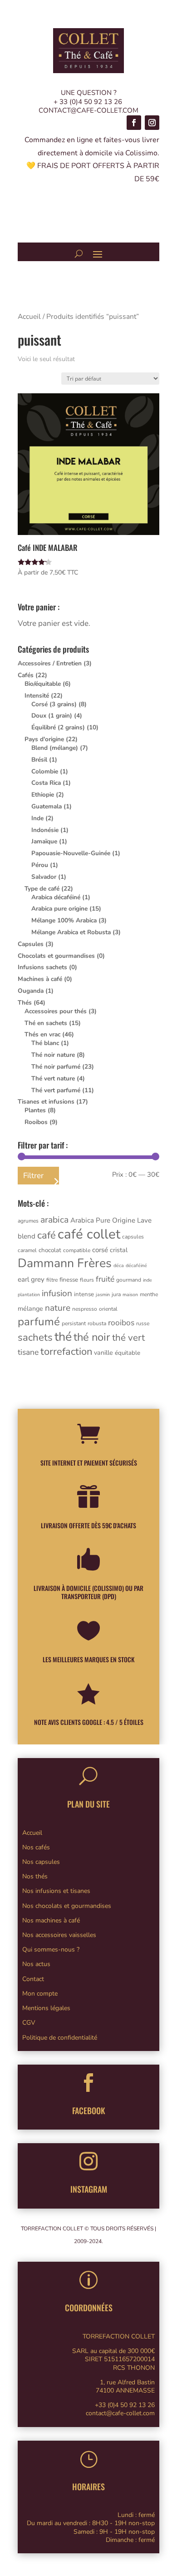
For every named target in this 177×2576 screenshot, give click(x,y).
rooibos (121, 1323)
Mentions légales (46, 2008)
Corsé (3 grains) (54, 704)
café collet (89, 1234)
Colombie (45, 771)
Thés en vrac (42, 1034)
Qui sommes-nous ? (51, 1949)
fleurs (87, 1280)
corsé (100, 1250)
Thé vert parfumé (56, 1090)
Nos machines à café (51, 1920)
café (47, 1235)
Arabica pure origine (59, 909)
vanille (103, 1353)
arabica (54, 1220)
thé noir (92, 1337)
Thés (25, 1003)
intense (84, 1294)
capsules (133, 1237)
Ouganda (31, 991)
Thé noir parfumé (56, 1067)
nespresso (85, 1309)
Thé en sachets (46, 1023)
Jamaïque (44, 841)
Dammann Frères (65, 1263)
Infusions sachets (42, 967)
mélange (30, 1309)
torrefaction (66, 1352)
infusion (57, 1293)
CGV (29, 2023)
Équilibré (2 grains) (58, 727)
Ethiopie (43, 795)
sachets (35, 1338)
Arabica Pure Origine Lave (111, 1220)
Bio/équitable (43, 684)
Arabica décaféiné (56, 897)
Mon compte (40, 1994)
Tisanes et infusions (46, 1102)
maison (130, 1295)
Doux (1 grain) (52, 716)
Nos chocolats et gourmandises (67, 1906)
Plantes (35, 1110)
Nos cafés (36, 1847)
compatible (77, 1250)
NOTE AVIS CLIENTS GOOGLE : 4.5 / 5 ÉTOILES (89, 1722)
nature (58, 1308)
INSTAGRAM (89, 2189)
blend (27, 1236)
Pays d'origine (44, 739)
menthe (149, 1294)
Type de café (42, 889)
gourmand (129, 1280)
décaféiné (136, 1266)
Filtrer (33, 1176)
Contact (33, 1979)
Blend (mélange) (55, 748)
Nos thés (35, 1876)
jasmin (103, 1295)
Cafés (26, 675)
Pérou (40, 865)
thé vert (128, 1338)
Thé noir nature (53, 1055)
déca (119, 1266)
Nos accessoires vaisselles (59, 1935)
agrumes (28, 1221)
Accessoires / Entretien (50, 663)
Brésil (39, 760)
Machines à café (40, 979)
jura (116, 1294)
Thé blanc (45, 1043)
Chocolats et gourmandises (56, 956)
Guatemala (47, 806)
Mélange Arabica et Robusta (71, 932)
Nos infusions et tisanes (56, 1891)
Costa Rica (46, 783)
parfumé (39, 1322)
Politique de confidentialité (60, 2038)
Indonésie (45, 830)
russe (143, 1323)
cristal (119, 1250)
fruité (105, 1279)
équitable (128, 1353)
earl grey (31, 1279)
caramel (27, 1250)
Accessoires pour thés (56, 1011)
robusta (97, 1323)
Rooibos (36, 1122)
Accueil (29, 317)
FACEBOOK (89, 2110)
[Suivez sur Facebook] (134, 123)
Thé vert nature (53, 1078)
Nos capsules (41, 1862)
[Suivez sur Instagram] (152, 123)
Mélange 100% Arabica (64, 920)
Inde (37, 818)
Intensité (37, 696)
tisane (28, 1352)
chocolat (50, 1250)
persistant (74, 1323)
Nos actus (36, 1964)
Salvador (44, 877)
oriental (108, 1309)
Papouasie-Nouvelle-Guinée (71, 853)
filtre (52, 1280)
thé (63, 1337)
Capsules (31, 944)
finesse (69, 1280)
